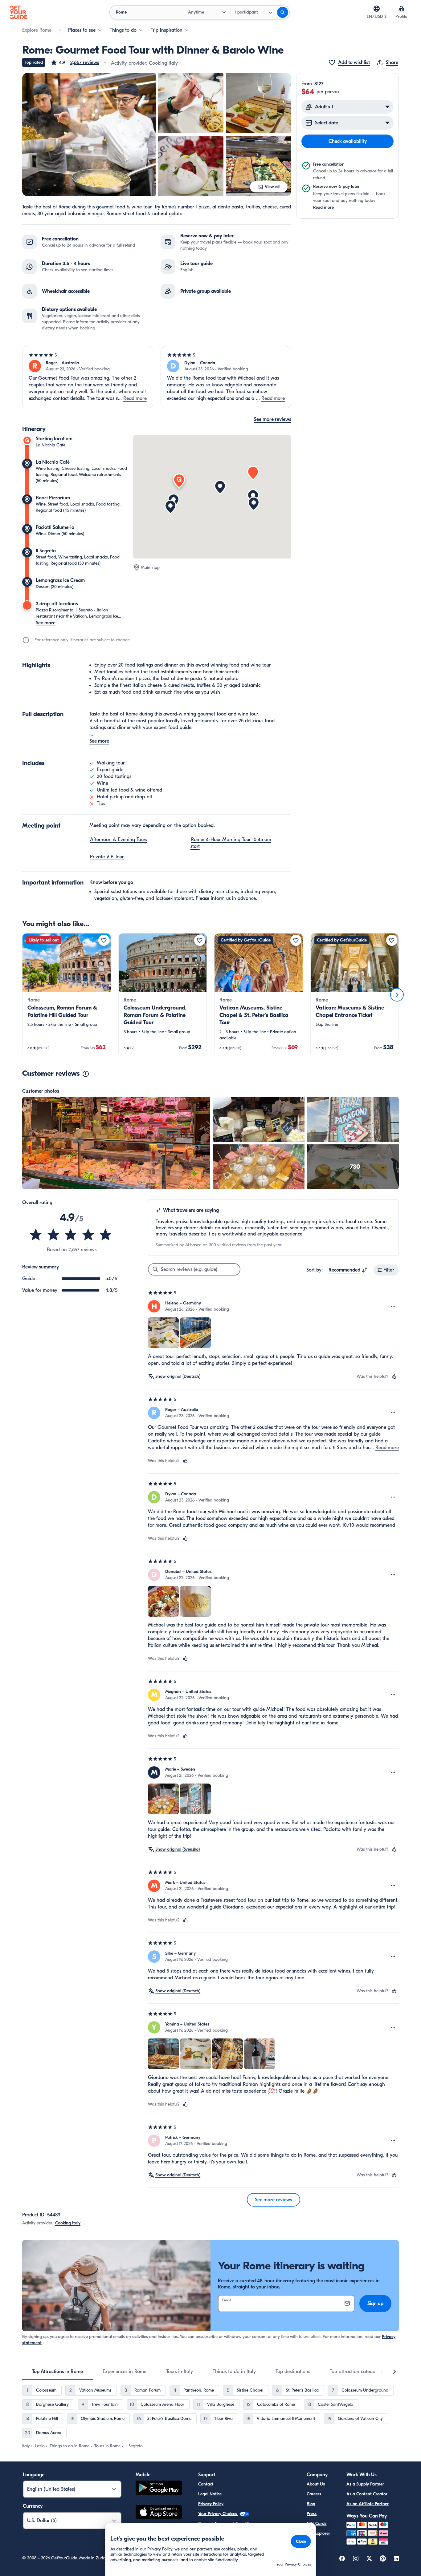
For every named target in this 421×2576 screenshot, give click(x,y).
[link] (67, 995)
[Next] (397, 995)
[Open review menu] (393, 1306)
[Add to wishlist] (104, 940)
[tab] (57, 2372)
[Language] (377, 9)
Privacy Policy (211, 2504)
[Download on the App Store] (159, 2513)
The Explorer (318, 2533)
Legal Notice (210, 2494)
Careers (314, 2494)
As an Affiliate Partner (368, 2504)
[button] (75, 62)
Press (312, 2514)
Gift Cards (317, 2524)
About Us (316, 2484)
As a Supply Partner (365, 2484)
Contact (206, 2484)
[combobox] (348, 1270)
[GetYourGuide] (18, 12)
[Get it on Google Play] (159, 2489)
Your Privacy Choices (218, 2514)
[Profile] (401, 9)
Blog (311, 2504)
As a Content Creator (367, 2494)
